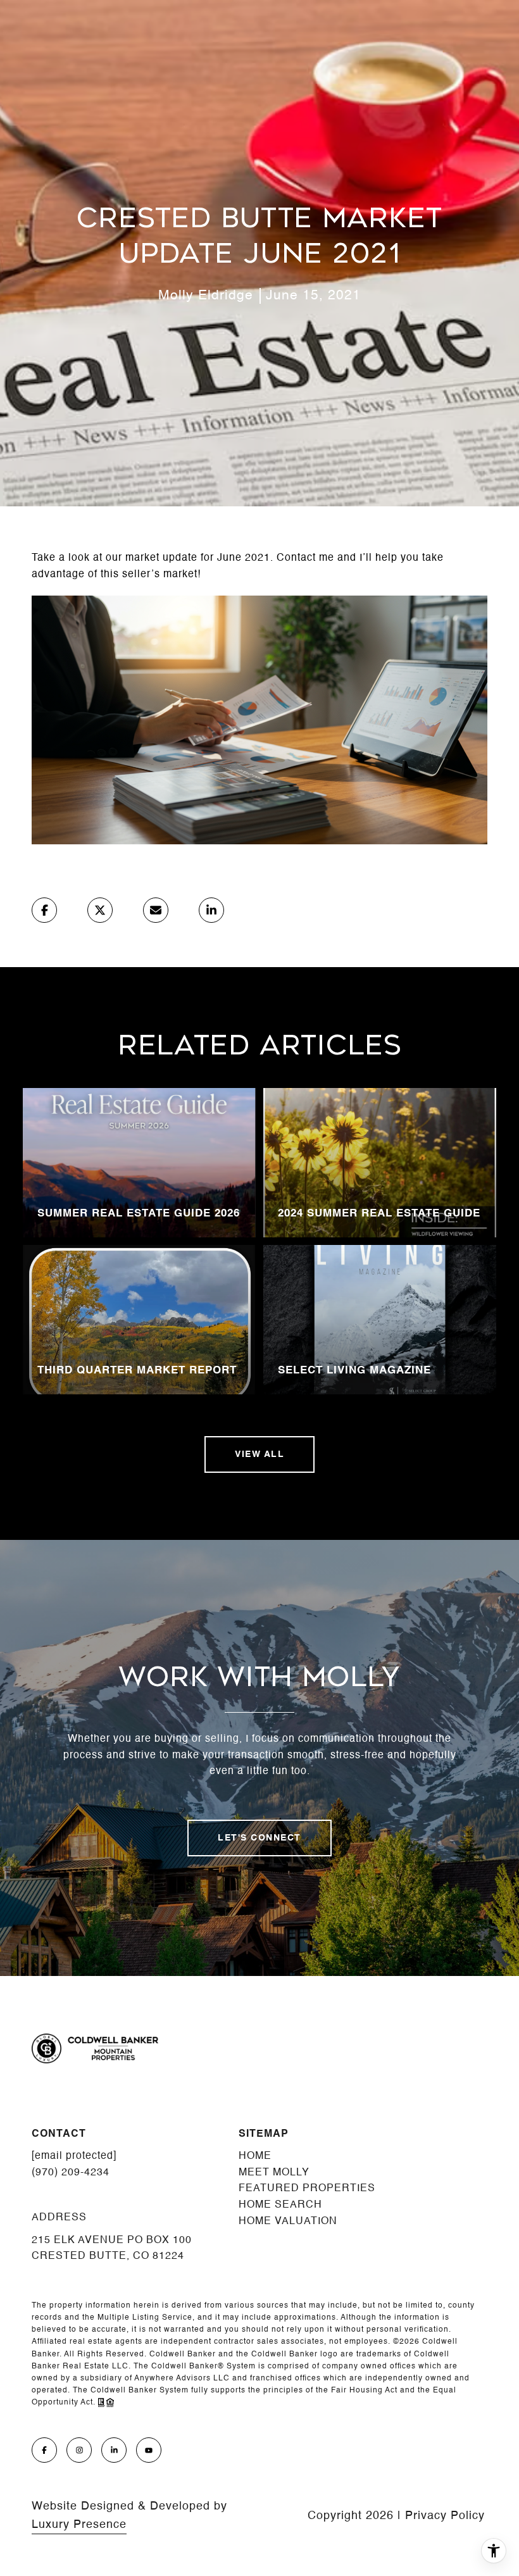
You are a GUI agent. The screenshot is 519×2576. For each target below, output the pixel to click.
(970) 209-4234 (71, 2173)
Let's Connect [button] (259, 1838)
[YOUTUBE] (149, 2450)
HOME (255, 2156)
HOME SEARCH (280, 2205)
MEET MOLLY (274, 2173)
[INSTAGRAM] (79, 2450)
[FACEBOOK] (44, 2450)
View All (259, 1454)
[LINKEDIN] (114, 2450)
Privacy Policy (445, 2516)
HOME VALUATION (288, 2222)
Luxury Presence (79, 2525)
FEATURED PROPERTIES (307, 2189)
